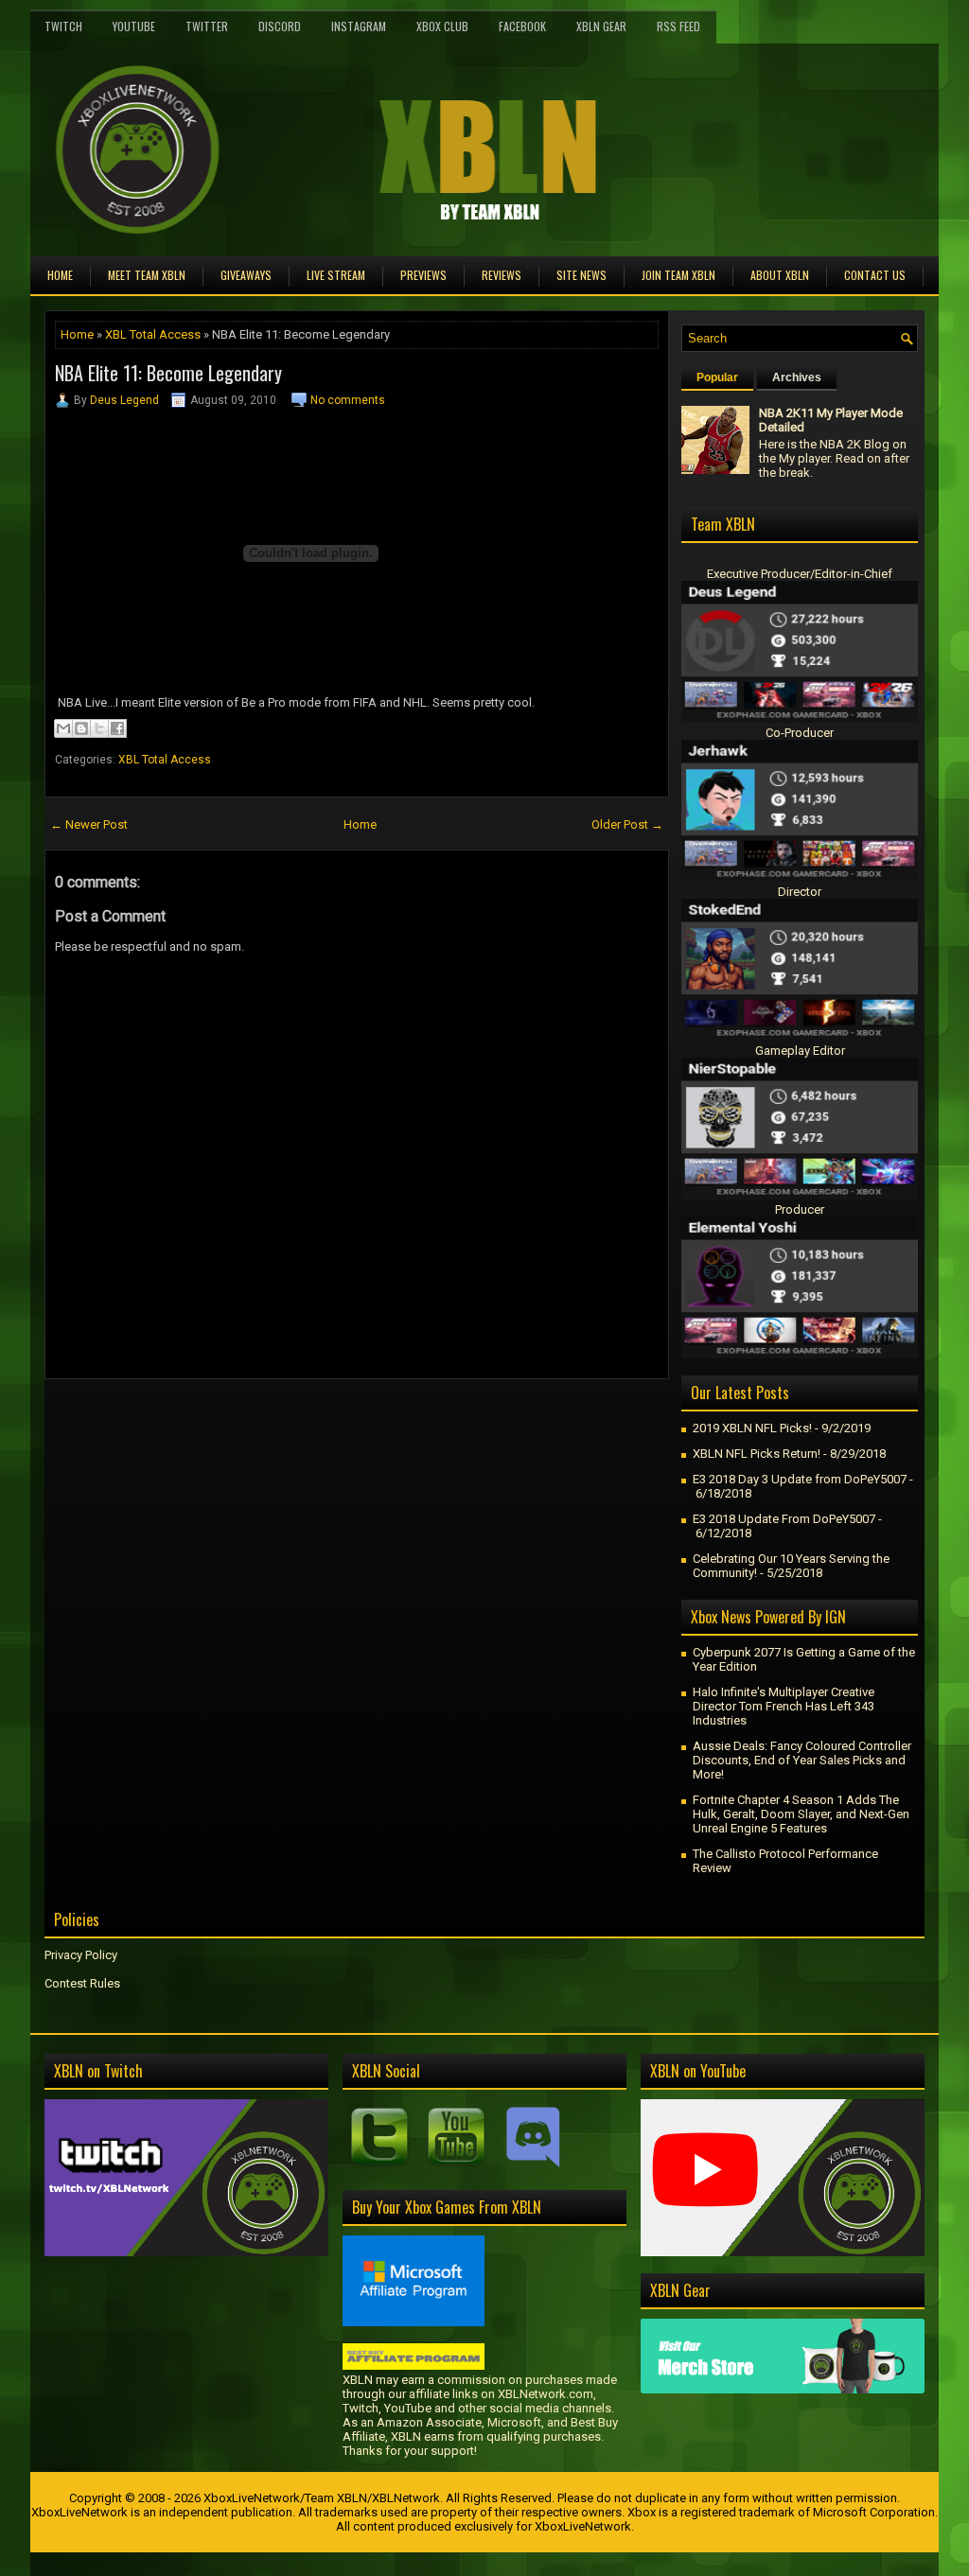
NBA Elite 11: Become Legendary (168, 373)
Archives (797, 377)
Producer (800, 1209)
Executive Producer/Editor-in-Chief (800, 574)
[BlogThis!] (81, 728)
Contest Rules (82, 1983)
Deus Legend (124, 400)
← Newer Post (89, 824)
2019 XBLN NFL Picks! (752, 1428)
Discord (280, 26)
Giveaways (246, 275)
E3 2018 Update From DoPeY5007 (784, 1519)
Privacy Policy (81, 1955)
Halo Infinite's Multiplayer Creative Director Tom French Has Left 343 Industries (784, 1706)
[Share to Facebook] (117, 728)
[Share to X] (99, 728)
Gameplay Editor (800, 1051)
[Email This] (63, 728)
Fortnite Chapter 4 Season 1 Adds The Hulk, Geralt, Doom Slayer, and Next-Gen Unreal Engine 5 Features (801, 1814)
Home (60, 275)
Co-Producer (800, 733)
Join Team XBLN (678, 275)
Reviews (502, 275)
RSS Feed (678, 26)
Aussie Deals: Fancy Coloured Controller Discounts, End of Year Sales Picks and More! (802, 1760)
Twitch (63, 26)
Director (800, 892)
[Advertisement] (266, 1422)
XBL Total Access (153, 334)
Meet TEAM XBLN (147, 275)
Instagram (359, 26)
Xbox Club (442, 26)
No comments (348, 400)
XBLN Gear (601, 26)
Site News (581, 275)
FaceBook (522, 26)
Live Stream (336, 275)
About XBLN (780, 275)
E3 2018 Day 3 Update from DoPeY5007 (800, 1479)
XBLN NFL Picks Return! (757, 1454)
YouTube (134, 26)
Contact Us (875, 275)
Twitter (207, 26)
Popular (717, 377)
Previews (423, 275)
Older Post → (627, 824)
